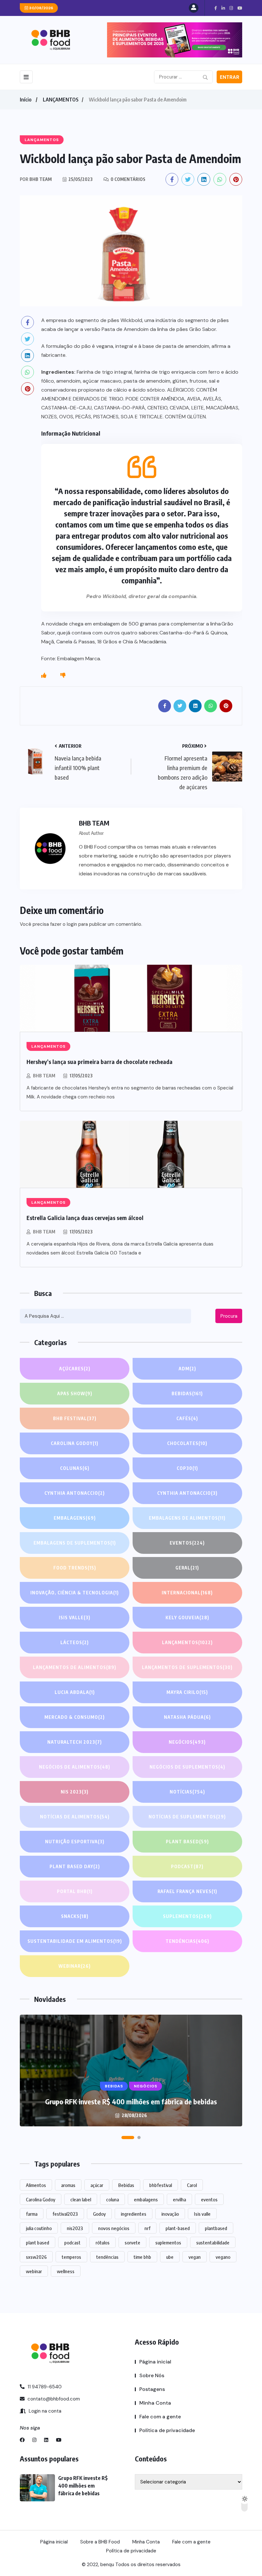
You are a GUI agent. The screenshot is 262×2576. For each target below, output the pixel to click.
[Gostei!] (44, 676)
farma (32, 2214)
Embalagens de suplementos (75, 1543)
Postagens (152, 2389)
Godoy (99, 2214)
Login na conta (44, 2411)
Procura (229, 1316)
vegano (223, 2257)
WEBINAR (75, 1966)
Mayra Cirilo (187, 1692)
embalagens (146, 2199)
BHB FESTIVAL (75, 1418)
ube (170, 2257)
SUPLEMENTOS (187, 1916)
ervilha (179, 2199)
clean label (81, 2199)
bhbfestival (161, 2185)
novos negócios (114, 2228)
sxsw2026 (36, 2257)
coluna (112, 2199)
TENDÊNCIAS (187, 1941)
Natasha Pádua (187, 1717)
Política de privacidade (167, 2430)
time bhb (142, 2257)
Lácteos (75, 1642)
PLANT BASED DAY (75, 1866)
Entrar (230, 77)
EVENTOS (187, 1543)
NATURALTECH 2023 (75, 1742)
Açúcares (75, 1369)
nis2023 (75, 2228)
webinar (34, 2271)
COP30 (187, 1468)
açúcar (97, 2185)
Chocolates (187, 1443)
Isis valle (202, 2214)
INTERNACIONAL (187, 1593)
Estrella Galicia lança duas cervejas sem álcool (85, 1218)
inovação (170, 2214)
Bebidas (187, 1393)
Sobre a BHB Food (100, 2542)
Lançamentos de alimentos (75, 1667)
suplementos (168, 2243)
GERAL (187, 1568)
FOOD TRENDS (75, 1568)
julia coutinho (39, 2228)
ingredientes (134, 2214)
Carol (192, 2185)
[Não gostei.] (63, 676)
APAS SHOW (75, 1393)
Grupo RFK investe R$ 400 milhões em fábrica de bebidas (131, 2101)
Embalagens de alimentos (187, 1518)
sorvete (132, 2243)
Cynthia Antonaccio (75, 1493)
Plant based (187, 1842)
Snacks (75, 1916)
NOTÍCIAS (187, 1792)
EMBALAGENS (75, 1518)
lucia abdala (75, 1692)
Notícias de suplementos (187, 1817)
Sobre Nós (152, 2375)
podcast (72, 2243)
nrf (147, 2228)
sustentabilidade (213, 2243)
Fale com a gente (160, 2417)
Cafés (187, 1418)
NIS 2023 (75, 1792)
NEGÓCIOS (187, 1742)
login (72, 924)
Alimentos (36, 2185)
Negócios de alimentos (75, 1767)
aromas (68, 2185)
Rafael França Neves (187, 1891)
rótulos (103, 2243)
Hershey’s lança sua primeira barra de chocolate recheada (100, 1062)
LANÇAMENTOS (61, 100)
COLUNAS (75, 1468)
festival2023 (65, 2214)
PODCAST (187, 1866)
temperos (71, 2257)
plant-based (178, 2228)
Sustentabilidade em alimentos (75, 1941)
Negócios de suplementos (187, 1767)
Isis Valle (75, 1617)
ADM (187, 1369)
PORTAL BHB (75, 1891)
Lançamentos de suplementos (187, 1667)
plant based (38, 2243)
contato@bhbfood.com (53, 2399)
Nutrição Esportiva (75, 1842)
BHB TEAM (44, 1076)
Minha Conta (155, 2403)
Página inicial (155, 2362)
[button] (127, 2138)
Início (26, 100)
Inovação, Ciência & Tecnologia (75, 1593)
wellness (66, 2271)
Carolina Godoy (75, 1443)
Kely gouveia (187, 1617)
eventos (209, 2199)
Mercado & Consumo (75, 1717)
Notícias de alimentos (75, 1817)
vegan (195, 2257)
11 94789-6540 (44, 2387)
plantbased (216, 2228)
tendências (107, 2257)
